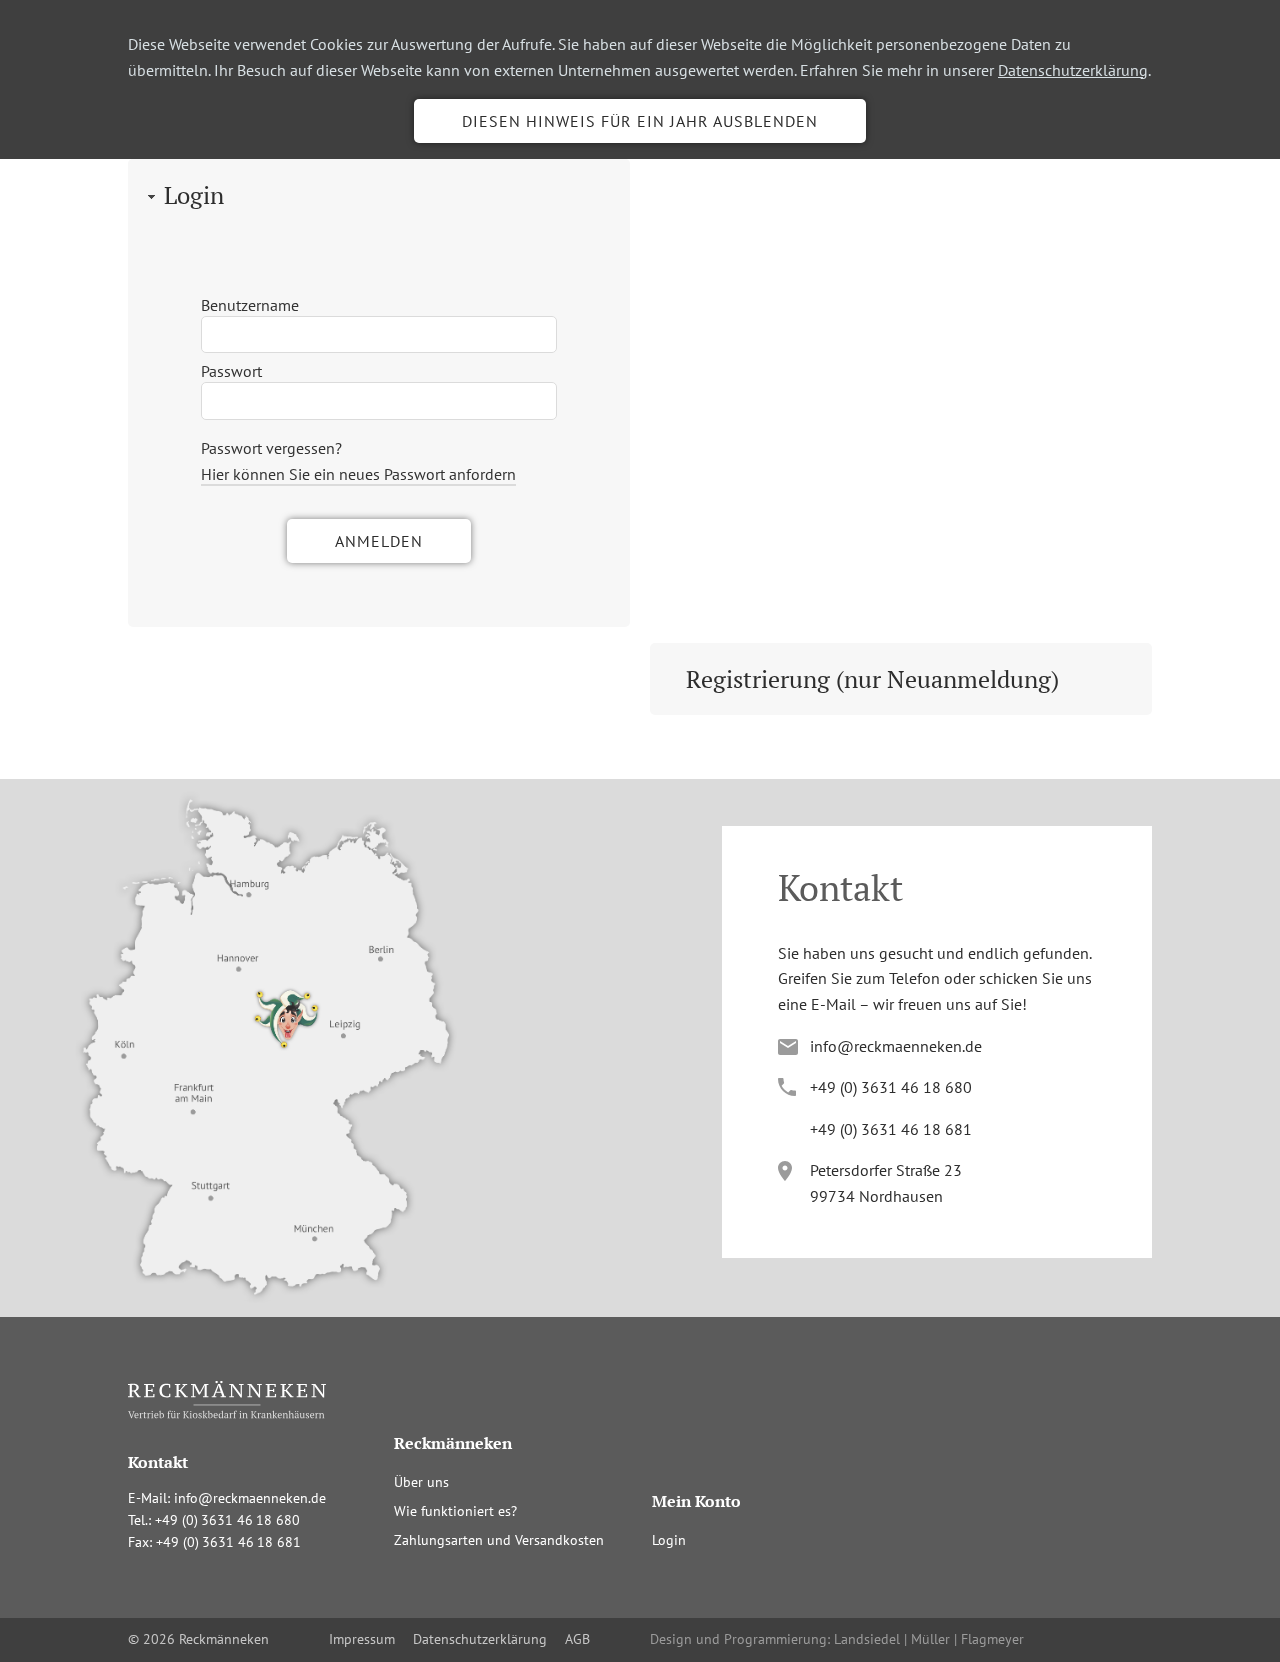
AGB (577, 1639)
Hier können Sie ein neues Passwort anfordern (358, 474)
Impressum (362, 1639)
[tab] (379, 195)
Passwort (231, 371)
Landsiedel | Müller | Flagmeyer (929, 1639)
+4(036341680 (891, 1087)
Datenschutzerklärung (1073, 70)
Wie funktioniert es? (455, 1511)
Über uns (421, 1482)
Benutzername (250, 305)
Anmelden (379, 541)
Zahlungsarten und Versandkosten (499, 1540)
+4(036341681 (891, 1129)
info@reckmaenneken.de (896, 1046)
